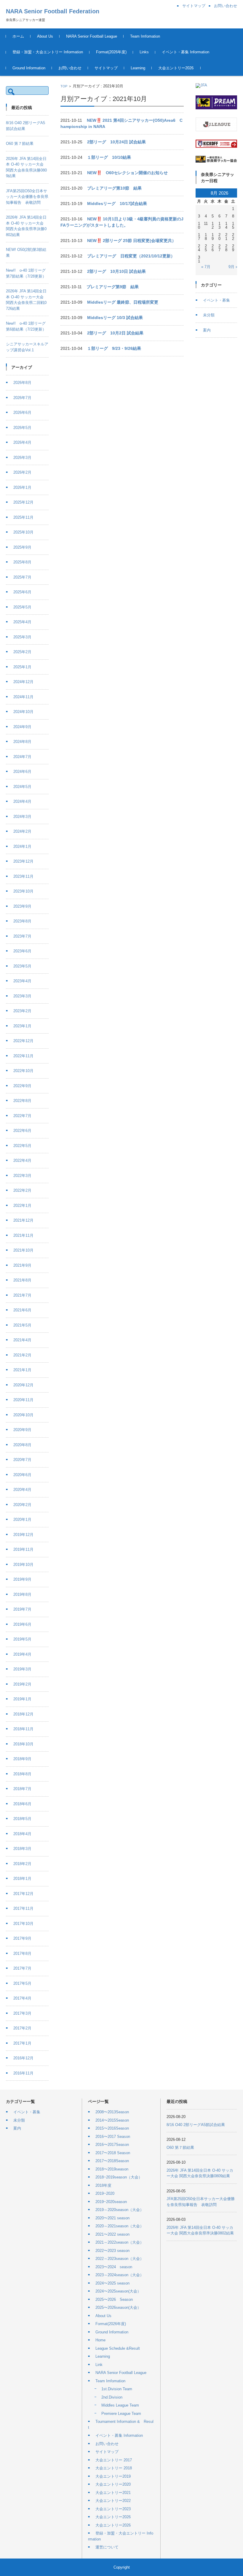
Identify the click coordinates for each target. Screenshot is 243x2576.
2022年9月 (22, 1086)
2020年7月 (22, 1460)
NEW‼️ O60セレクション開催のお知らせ (127, 173)
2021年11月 (23, 1235)
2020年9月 (22, 1430)
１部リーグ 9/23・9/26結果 (114, 348)
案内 (207, 330)
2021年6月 (22, 1310)
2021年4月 (22, 1340)
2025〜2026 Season (114, 2299)
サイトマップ (106, 68)
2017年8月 (22, 1953)
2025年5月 (22, 607)
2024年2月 (22, 831)
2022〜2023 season (112, 2251)
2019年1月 (22, 1699)
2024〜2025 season (112, 2283)
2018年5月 (22, 1819)
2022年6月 (22, 1131)
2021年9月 (22, 1265)
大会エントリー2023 (113, 2509)
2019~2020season (111, 2202)
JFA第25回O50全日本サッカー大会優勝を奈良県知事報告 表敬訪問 (27, 197)
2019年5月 (22, 1639)
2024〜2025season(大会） (118, 2291)
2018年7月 (22, 1789)
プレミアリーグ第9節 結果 (113, 287)
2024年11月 (23, 697)
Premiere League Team (121, 2414)
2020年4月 (22, 1490)
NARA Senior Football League (92, 36)
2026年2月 (22, 472)
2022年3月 (22, 1176)
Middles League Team (120, 2405)
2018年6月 (22, 1804)
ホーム (18, 36)
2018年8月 (22, 1774)
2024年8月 (22, 742)
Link (99, 2365)
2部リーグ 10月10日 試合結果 (116, 271)
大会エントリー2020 (113, 2484)
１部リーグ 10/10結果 (109, 157)
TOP (64, 86)
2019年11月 (23, 1549)
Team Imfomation (145, 36)
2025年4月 (22, 622)
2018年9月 (22, 1759)
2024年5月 (22, 787)
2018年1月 (22, 1879)
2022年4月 (22, 1160)
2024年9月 (22, 727)
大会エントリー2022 (113, 2501)
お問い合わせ (70, 68)
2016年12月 (23, 2058)
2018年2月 (22, 1864)
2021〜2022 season (112, 2234)
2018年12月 (23, 1714)
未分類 (209, 315)
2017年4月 (22, 1998)
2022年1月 (22, 1206)
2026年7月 (22, 398)
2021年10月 (23, 1250)
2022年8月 (22, 1101)
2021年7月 (22, 1295)
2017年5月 (22, 1983)
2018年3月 (22, 1849)
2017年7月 (22, 1968)
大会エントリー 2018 (114, 2468)
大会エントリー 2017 (114, 2460)
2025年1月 (22, 667)
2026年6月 (22, 412)
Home (100, 2340)
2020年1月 (22, 1520)
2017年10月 (23, 1924)
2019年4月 (22, 1654)
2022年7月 (22, 1116)
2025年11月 (23, 517)
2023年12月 (23, 861)
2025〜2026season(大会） (118, 2307)
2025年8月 (22, 562)
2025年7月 (22, 577)
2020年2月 (22, 1505)
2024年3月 (22, 817)
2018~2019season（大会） (119, 2177)
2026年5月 (22, 428)
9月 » (233, 267)
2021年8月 (22, 1280)
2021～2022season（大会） (120, 2242)
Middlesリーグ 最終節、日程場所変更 (123, 302)
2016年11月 (23, 2073)
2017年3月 (22, 2013)
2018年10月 (23, 1744)
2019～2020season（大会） (120, 2210)
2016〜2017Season (112, 2145)
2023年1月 (22, 1026)
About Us (45, 36)
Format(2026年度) (111, 52)
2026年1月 (22, 487)
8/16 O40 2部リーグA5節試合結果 (196, 2125)
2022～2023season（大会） (120, 2259)
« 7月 (206, 267)
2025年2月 (22, 652)
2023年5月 (22, 966)
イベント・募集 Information (186, 52)
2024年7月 (22, 757)
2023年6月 (22, 951)
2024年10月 (23, 712)
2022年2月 (22, 1190)
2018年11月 (23, 1729)
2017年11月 (23, 1908)
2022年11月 (23, 1056)
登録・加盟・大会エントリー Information (48, 52)
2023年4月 (22, 981)
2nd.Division (112, 2397)
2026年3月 (22, 458)
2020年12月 (23, 1385)
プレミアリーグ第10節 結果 (114, 188)
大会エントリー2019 (113, 2476)
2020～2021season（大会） (120, 2226)
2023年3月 (22, 996)
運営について (107, 2547)
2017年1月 (22, 2043)
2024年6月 (22, 772)
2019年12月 (23, 1535)
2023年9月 (22, 906)
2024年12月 (23, 682)
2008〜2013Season (112, 2112)
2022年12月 (23, 1041)
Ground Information (29, 68)
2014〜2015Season (112, 2120)
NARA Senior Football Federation (53, 11)
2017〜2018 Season (113, 2153)
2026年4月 (22, 442)
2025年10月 (23, 532)
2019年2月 (22, 1684)
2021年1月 (22, 1370)
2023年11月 (23, 876)
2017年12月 (23, 1894)
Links (144, 52)
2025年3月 (22, 637)
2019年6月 (22, 1624)
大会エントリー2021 (113, 2493)
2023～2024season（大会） (120, 2275)
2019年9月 (22, 1579)
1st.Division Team (117, 2389)
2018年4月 (22, 1834)
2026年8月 (22, 383)
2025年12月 (23, 502)
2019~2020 (105, 2193)
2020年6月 (22, 1475)
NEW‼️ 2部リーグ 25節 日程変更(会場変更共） (132, 241)
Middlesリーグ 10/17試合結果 (117, 204)
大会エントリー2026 (176, 68)
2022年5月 (22, 1146)
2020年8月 (22, 1445)
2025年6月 (22, 592)
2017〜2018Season (112, 2161)
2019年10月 (23, 1565)
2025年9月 (22, 547)
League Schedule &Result (118, 2348)
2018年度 (103, 2185)
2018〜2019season (112, 2169)
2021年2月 (22, 1355)
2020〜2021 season (112, 2218)
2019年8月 (22, 1594)
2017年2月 (22, 2028)
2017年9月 (22, 1938)
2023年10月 (23, 891)
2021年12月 (23, 1220)
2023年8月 (22, 921)
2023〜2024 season (114, 2267)
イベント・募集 (216, 300)
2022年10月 (23, 1071)
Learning (138, 68)
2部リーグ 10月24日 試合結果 (116, 142)
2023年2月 (22, 1011)
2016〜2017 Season (113, 2137)
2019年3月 (22, 1669)
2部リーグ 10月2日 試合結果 (115, 333)
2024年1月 (22, 846)
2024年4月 (22, 801)
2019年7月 (22, 1609)
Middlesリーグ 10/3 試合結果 (115, 318)
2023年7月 (22, 936)
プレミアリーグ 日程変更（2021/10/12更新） (131, 256)
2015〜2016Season (112, 2128)
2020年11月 (23, 1400)
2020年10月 (23, 1415)
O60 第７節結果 (20, 144)
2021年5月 (22, 1325)
